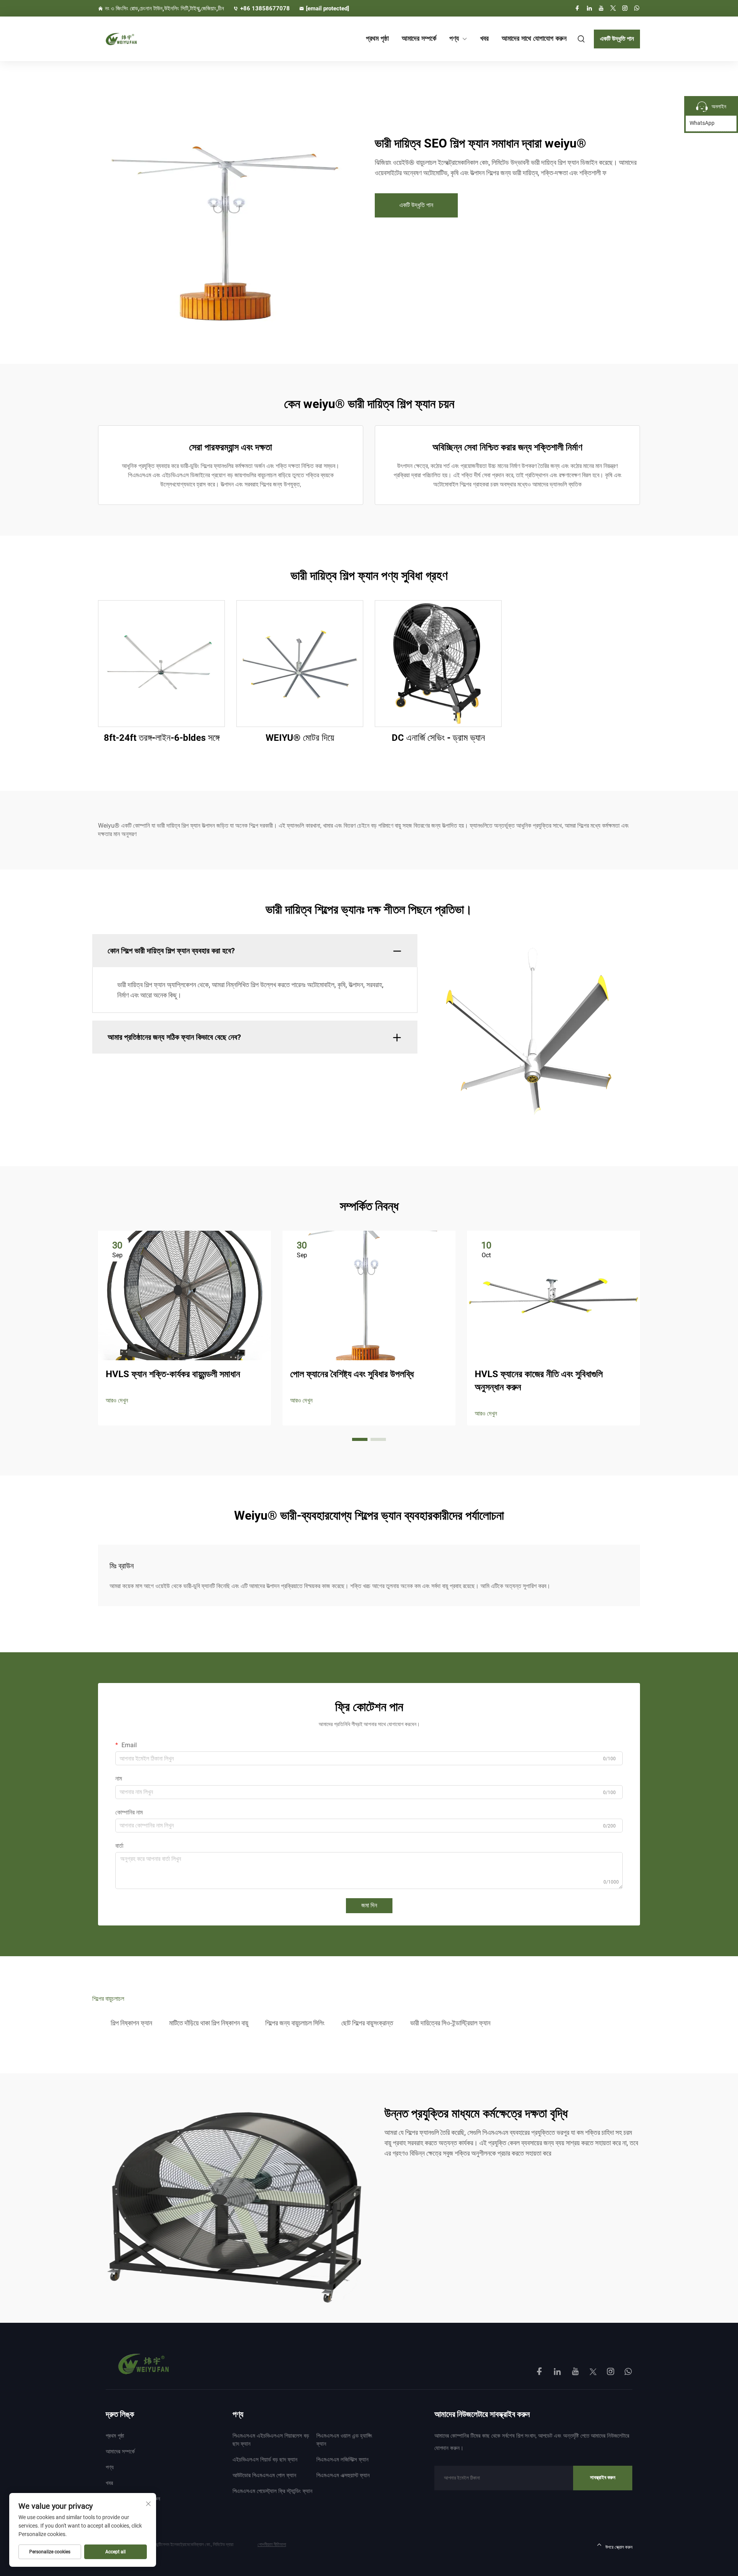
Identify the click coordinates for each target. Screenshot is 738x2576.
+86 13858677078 (265, 8)
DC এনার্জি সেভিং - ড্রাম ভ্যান (438, 738)
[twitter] (613, 8)
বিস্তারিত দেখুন (162, 663)
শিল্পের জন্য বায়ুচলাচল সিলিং (295, 2023)
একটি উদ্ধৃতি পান (617, 39)
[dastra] (138, 39)
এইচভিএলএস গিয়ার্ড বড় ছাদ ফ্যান (265, 2460)
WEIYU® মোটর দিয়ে (300, 738)
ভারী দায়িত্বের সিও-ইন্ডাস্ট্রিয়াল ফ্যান (450, 2023)
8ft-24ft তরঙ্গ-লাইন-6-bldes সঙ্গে (162, 738)
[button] (360, 1439)
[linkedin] (589, 8)
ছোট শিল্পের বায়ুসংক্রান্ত (367, 2023)
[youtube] (601, 8)
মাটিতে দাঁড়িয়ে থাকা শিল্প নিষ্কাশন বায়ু (209, 2023)
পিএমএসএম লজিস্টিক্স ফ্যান (342, 2460)
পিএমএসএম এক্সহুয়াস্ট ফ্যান (343, 2475)
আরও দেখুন (117, 1400)
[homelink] (143, 2364)
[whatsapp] (637, 8)
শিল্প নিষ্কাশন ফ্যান (131, 2023)
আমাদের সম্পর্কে (419, 38)
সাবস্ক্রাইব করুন (603, 2477)
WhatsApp (702, 123)
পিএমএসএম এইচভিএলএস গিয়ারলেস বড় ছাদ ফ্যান (271, 2440)
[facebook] (577, 8)
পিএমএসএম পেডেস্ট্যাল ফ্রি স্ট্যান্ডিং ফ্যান (273, 2491)
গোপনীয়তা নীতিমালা (272, 2544)
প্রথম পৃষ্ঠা (377, 38)
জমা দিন (369, 1905)
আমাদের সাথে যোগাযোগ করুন (534, 38)
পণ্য (454, 38)
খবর (484, 38)
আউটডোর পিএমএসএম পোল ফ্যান (264, 2475)
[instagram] (625, 8)
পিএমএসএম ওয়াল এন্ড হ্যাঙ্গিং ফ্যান (344, 2440)
